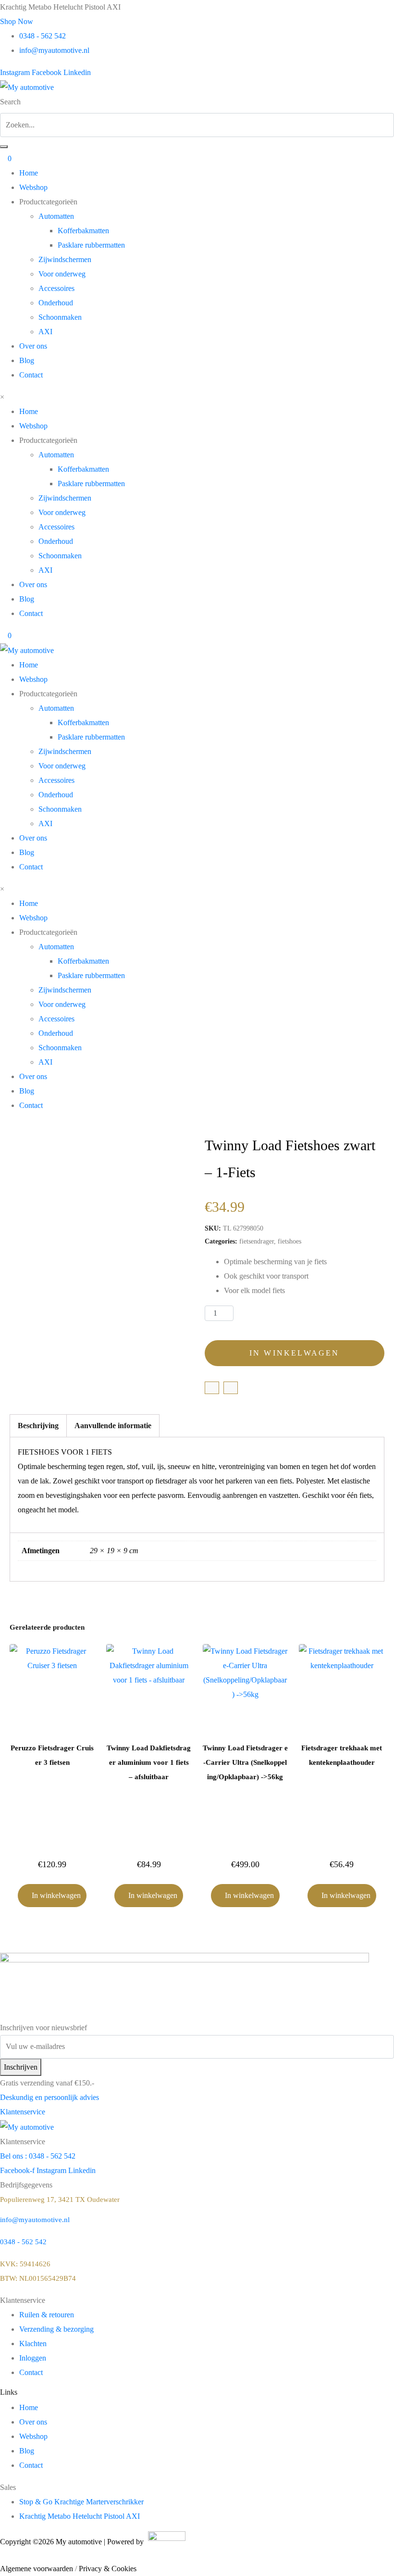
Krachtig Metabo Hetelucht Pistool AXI (80, 2516)
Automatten (56, 216)
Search (10, 102)
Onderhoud (56, 303)
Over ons (33, 346)
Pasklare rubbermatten (91, 245)
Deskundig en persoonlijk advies (49, 2097)
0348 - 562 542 (23, 2242)
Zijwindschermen (65, 259)
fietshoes (289, 1241)
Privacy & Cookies (108, 2569)
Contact (31, 375)
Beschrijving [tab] (38, 1426)
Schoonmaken (60, 317)
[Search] (4, 147)
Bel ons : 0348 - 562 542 (38, 2156)
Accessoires (56, 288)
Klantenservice (23, 2112)
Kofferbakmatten (83, 231)
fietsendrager (257, 1241)
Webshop (33, 187)
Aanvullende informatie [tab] (113, 1426)
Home (29, 173)
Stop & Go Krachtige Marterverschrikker (81, 2502)
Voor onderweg (62, 274)
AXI (45, 332)
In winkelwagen (295, 1353)
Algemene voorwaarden (37, 2569)
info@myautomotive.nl (35, 2220)
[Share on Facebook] (212, 1388)
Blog (27, 360)
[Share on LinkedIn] (231, 1388)
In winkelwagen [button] (56, 1895)
